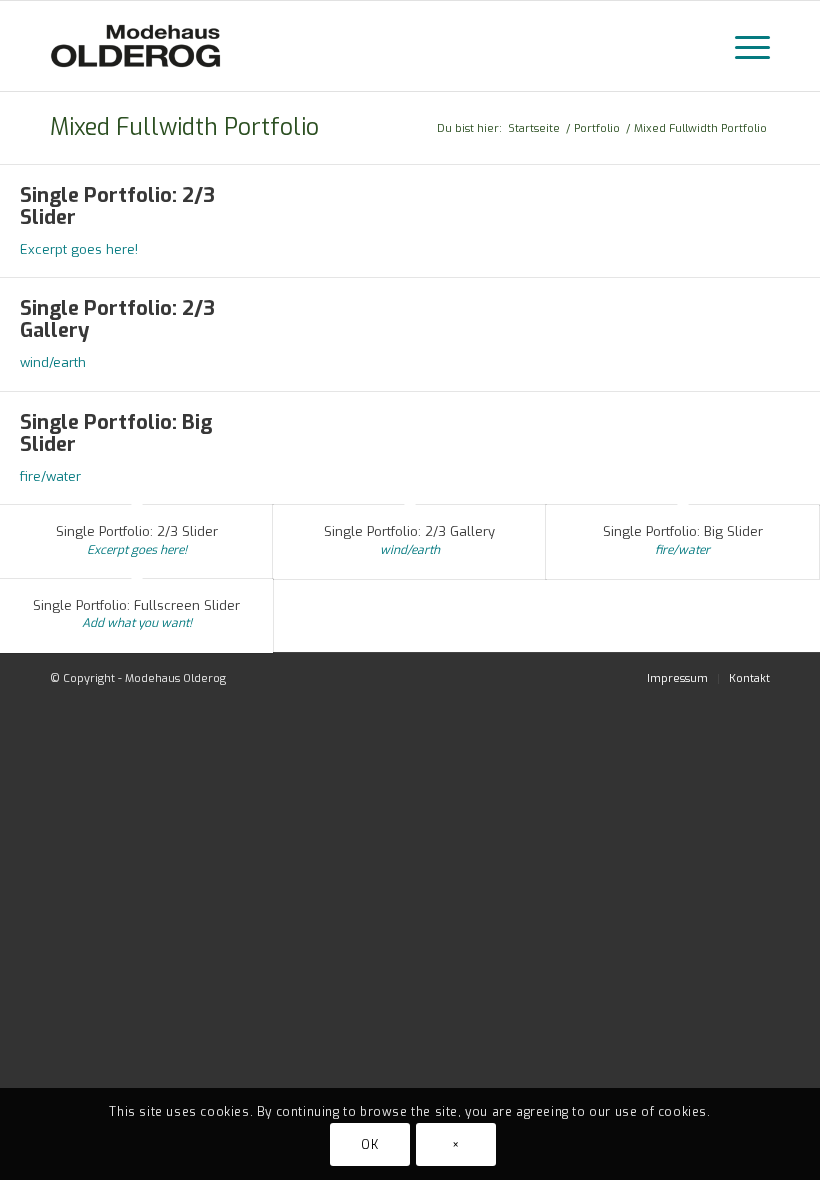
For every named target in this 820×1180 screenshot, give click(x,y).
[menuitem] (677, 679)
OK (369, 1145)
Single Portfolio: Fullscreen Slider (136, 605)
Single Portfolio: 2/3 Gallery (117, 319)
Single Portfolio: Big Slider (116, 433)
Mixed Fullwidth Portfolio (184, 127)
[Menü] (742, 46)
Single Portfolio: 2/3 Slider (117, 206)
